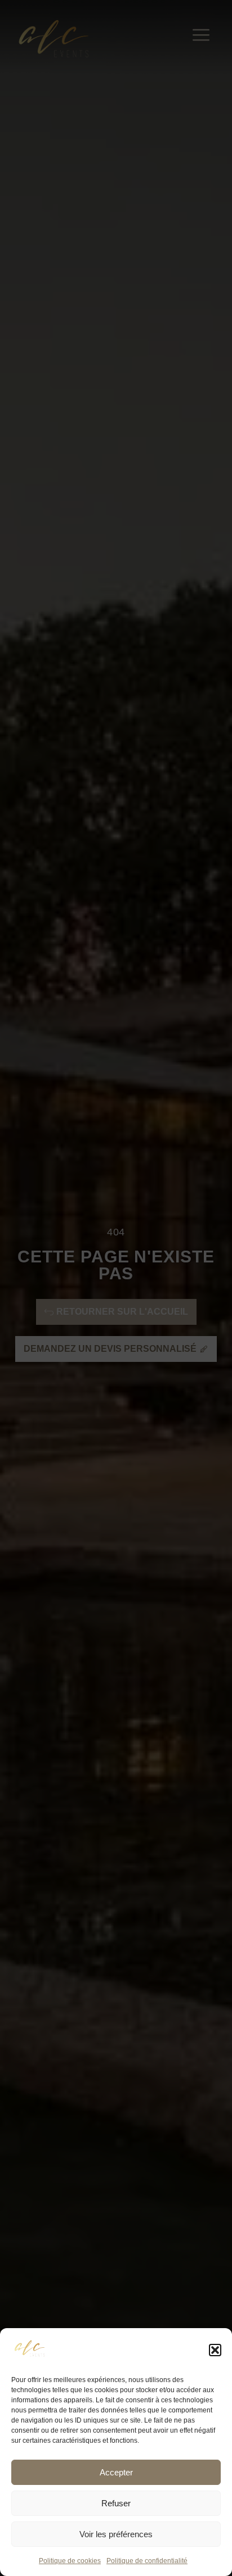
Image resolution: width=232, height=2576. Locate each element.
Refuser (116, 2503)
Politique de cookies (70, 2561)
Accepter (116, 2472)
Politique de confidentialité (147, 2561)
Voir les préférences (116, 2534)
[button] (215, 2350)
